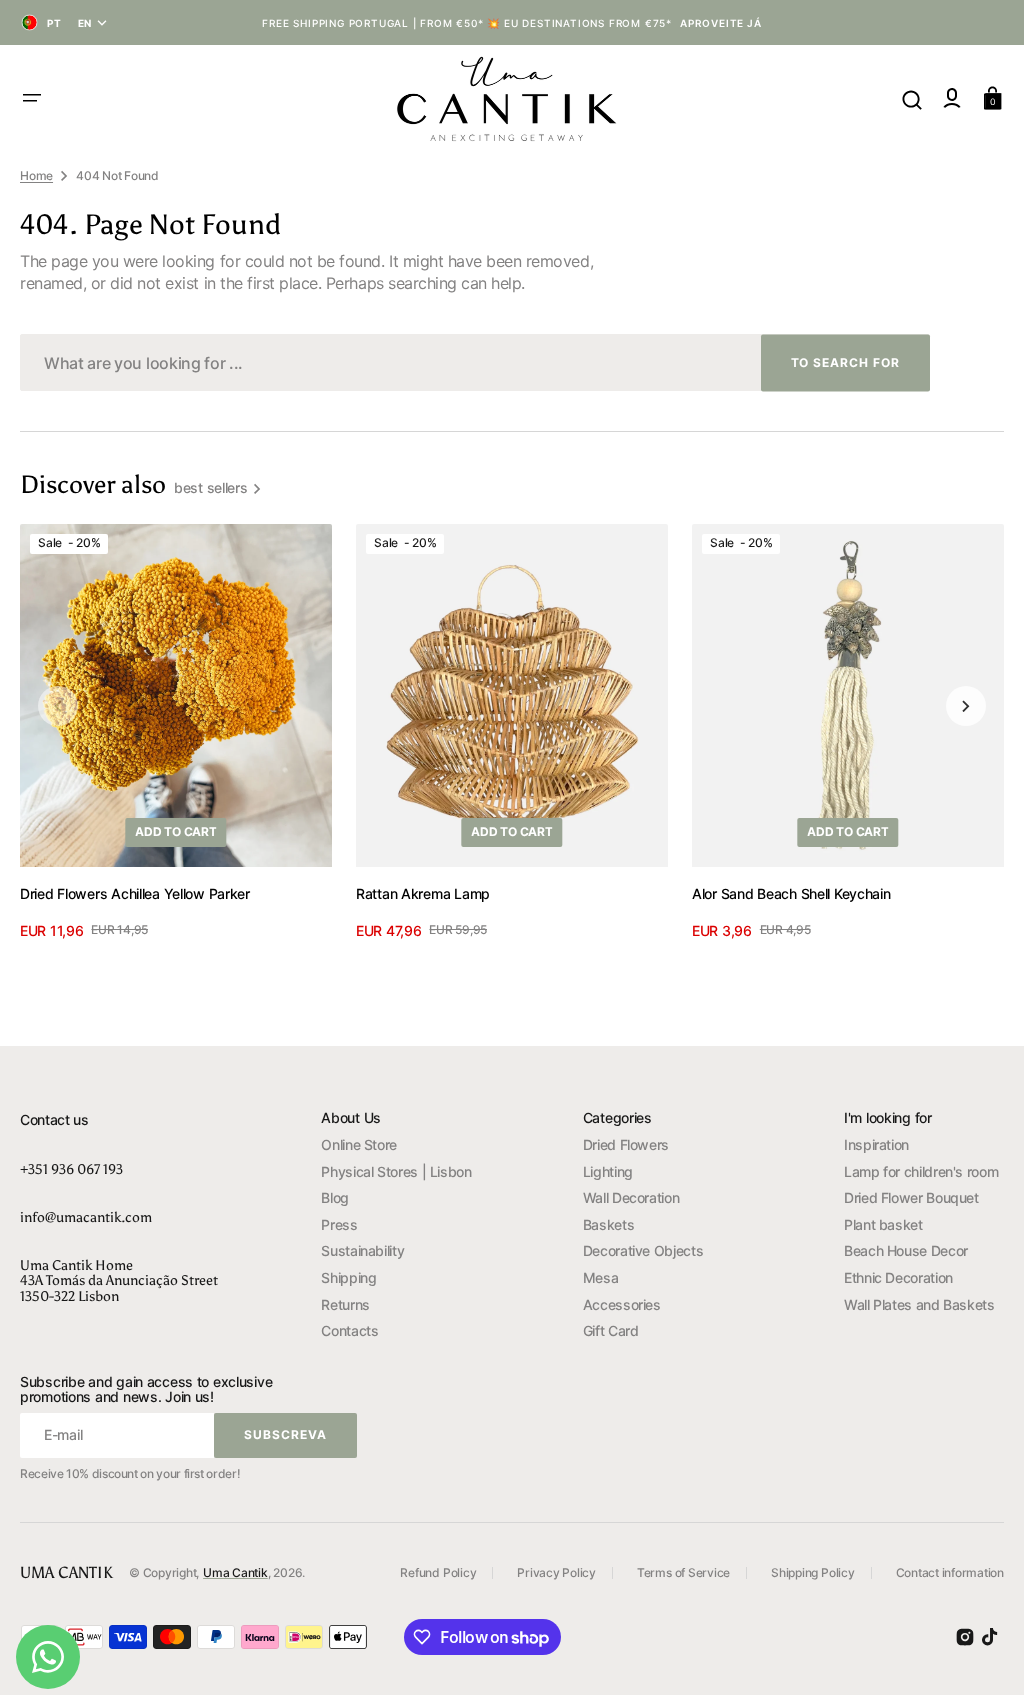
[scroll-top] (981, 1662)
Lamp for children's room (921, 1171)
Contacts (349, 1330)
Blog (335, 1197)
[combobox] (475, 362)
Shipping (348, 1277)
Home (36, 175)
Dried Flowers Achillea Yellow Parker (135, 893)
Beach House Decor (906, 1250)
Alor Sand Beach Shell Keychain (791, 893)
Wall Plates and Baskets (919, 1304)
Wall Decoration (631, 1197)
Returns (345, 1304)
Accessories (622, 1304)
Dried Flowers (626, 1144)
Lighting (608, 1171)
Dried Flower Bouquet (911, 1197)
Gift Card (611, 1330)
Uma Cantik (235, 1572)
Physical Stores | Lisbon (396, 1171)
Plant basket (883, 1224)
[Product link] (176, 732)
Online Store (359, 1144)
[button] (32, 98)
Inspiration (876, 1144)
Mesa (601, 1277)
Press (339, 1224)
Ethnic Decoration (898, 1277)
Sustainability (362, 1250)
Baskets (608, 1224)
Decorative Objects (643, 1250)
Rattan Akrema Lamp (423, 893)
